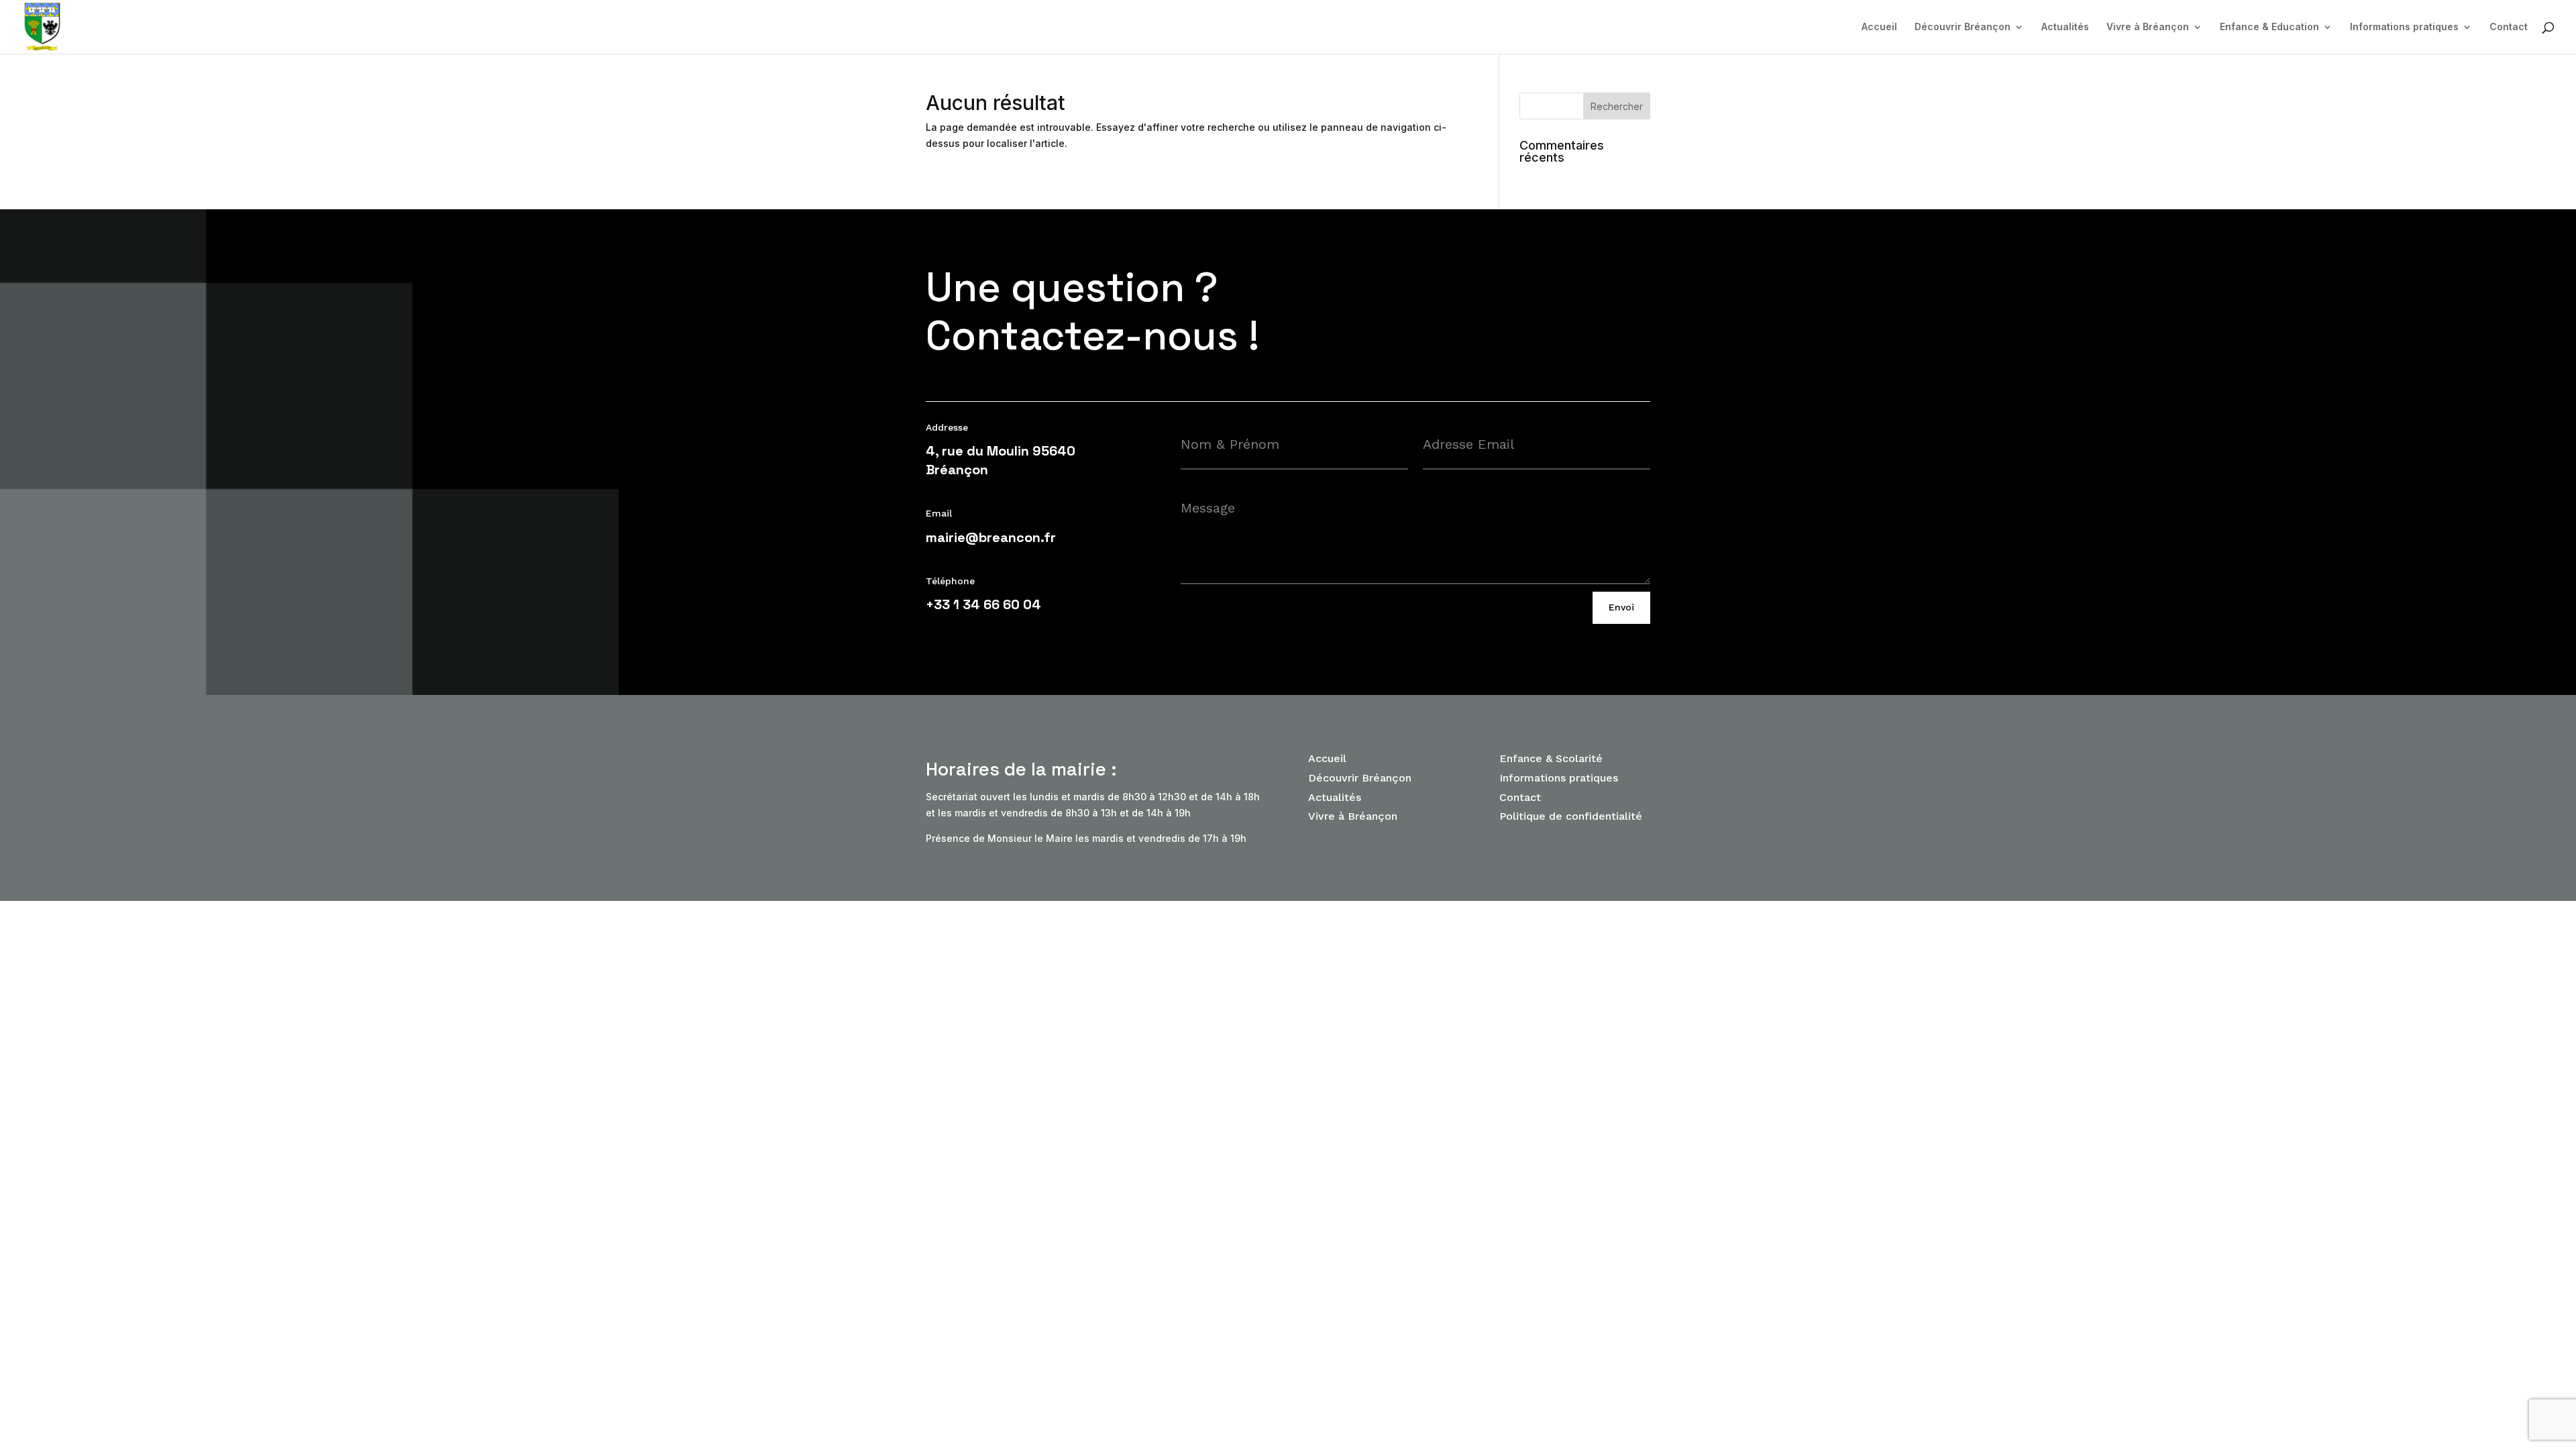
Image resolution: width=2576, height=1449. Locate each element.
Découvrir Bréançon (1963, 27)
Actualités (2065, 27)
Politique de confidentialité (1571, 816)
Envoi (1621, 607)
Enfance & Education (2269, 27)
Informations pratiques (2404, 27)
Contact (2509, 27)
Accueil (1879, 27)
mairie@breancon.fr (991, 537)
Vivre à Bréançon (2148, 27)
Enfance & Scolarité (1551, 758)
